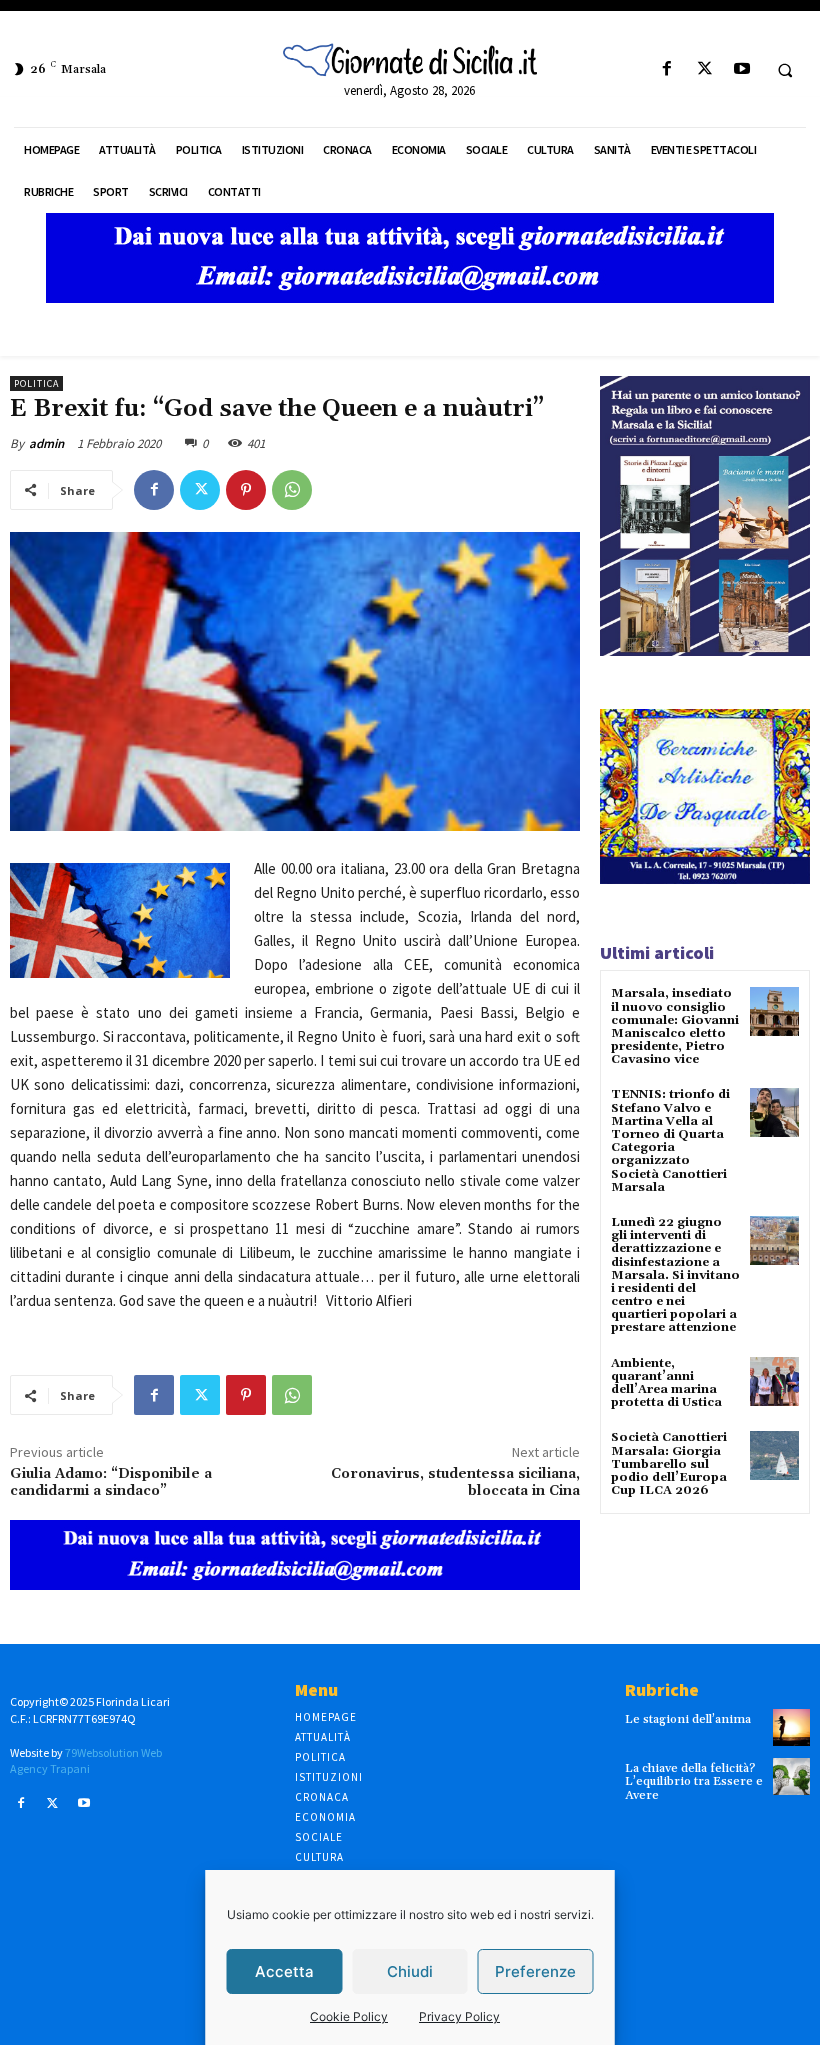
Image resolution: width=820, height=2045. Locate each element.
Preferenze (535, 1971)
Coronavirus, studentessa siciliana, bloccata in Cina (455, 1482)
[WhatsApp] (292, 490)
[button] (785, 70)
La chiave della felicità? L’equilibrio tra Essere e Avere (694, 1781)
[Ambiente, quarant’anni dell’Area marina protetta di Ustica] (774, 1381)
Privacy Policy (459, 2016)
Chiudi (410, 1971)
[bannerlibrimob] (705, 650)
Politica (36, 383)
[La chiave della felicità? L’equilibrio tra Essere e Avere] (791, 1776)
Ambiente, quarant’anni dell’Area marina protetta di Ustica (666, 1383)
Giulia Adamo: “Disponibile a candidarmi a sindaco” (111, 1482)
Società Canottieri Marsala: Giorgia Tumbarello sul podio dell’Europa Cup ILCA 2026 (669, 1464)
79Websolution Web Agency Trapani (86, 1761)
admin (46, 443)
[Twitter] (704, 69)
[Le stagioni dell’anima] (791, 1727)
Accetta (284, 1971)
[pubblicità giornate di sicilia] (410, 297)
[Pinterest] (246, 490)
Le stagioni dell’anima (688, 1719)
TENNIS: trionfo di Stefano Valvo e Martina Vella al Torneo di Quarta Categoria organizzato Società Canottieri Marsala (670, 1140)
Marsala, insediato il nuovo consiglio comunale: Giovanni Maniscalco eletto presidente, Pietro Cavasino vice (675, 1026)
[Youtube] (741, 69)
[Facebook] (667, 69)
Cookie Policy (349, 2016)
